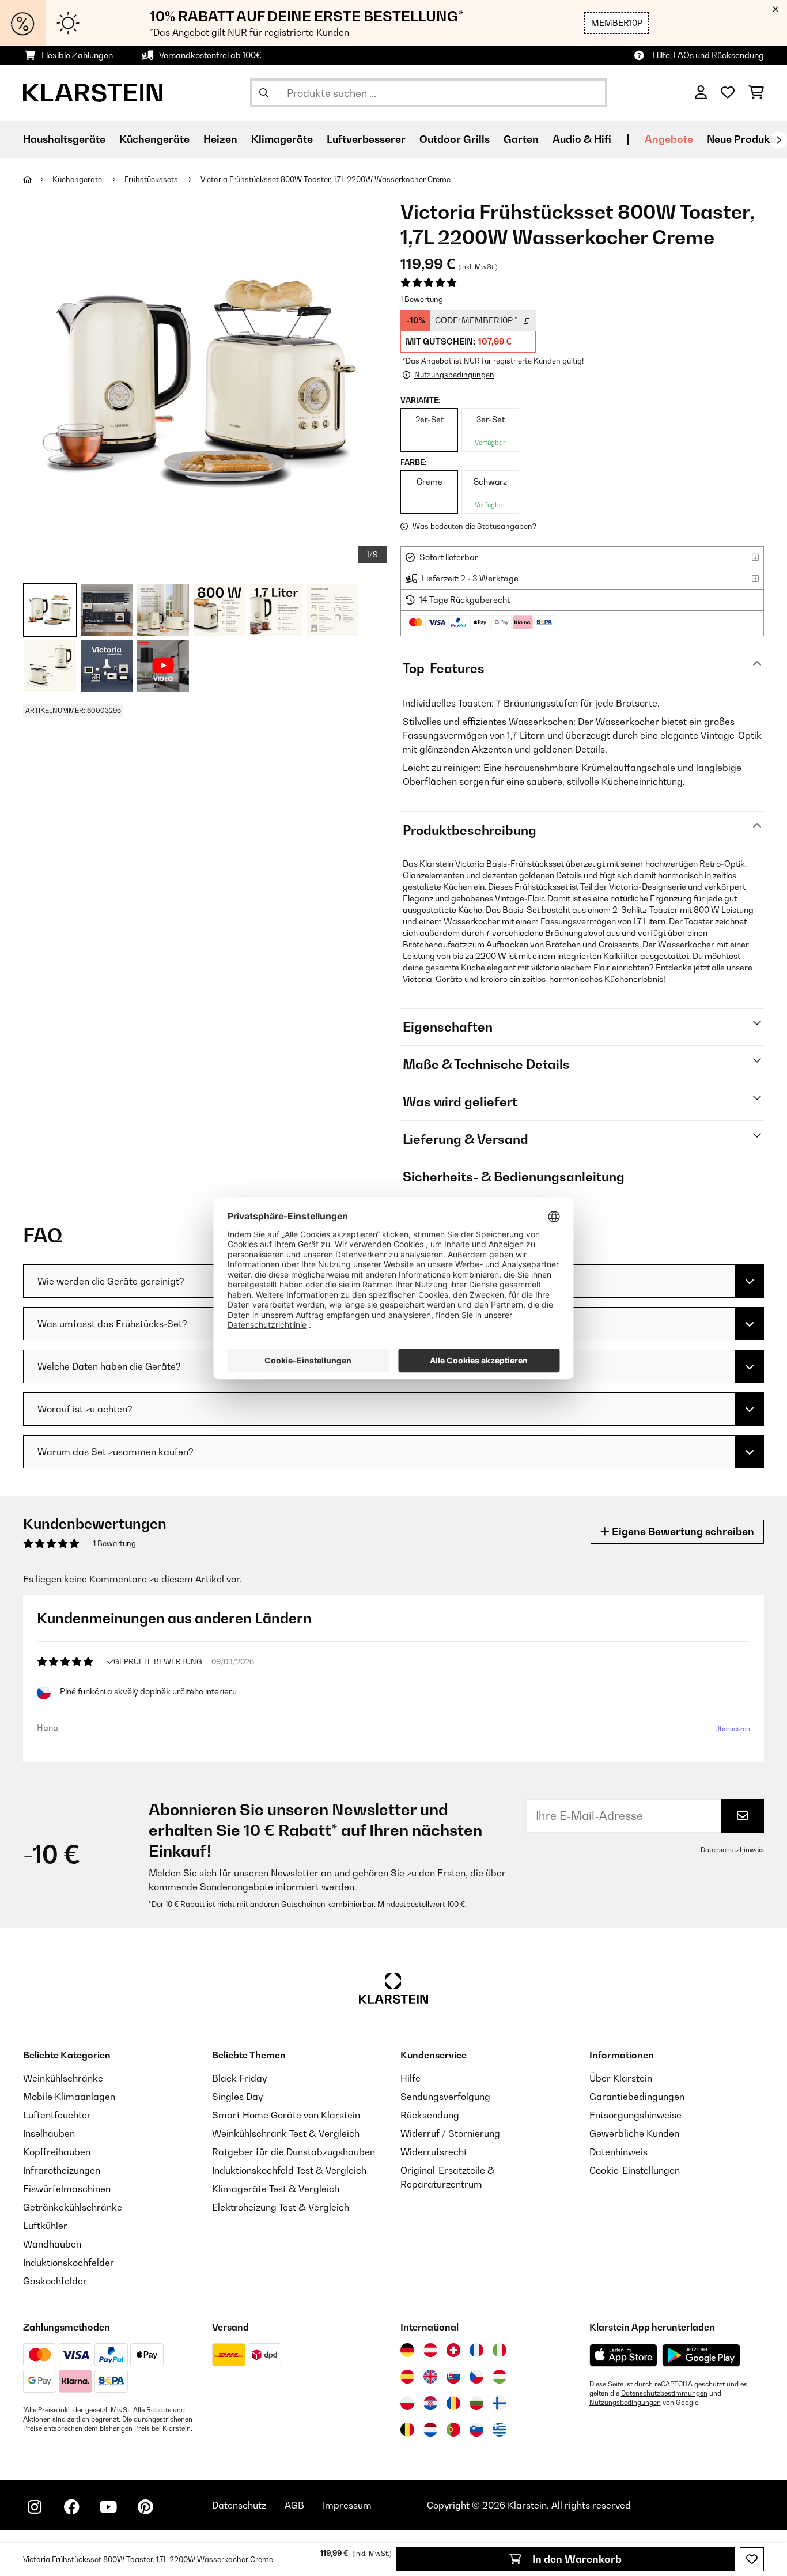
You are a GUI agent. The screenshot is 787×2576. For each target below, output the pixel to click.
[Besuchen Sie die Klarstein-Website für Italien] (500, 2350)
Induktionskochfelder (69, 2263)
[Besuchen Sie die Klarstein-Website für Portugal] (453, 2430)
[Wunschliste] (728, 93)
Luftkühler (45, 2226)
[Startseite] (38, 179)
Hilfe (410, 2078)
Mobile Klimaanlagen (69, 2097)
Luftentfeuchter (57, 2115)
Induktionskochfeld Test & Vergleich (289, 2170)
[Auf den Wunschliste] (752, 2559)
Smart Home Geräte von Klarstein (286, 2115)
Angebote (669, 139)
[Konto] (701, 93)
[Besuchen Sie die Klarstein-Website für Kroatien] (430, 2403)
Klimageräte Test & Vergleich (276, 2189)
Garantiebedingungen (637, 2097)
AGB (294, 2505)
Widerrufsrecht (434, 2152)
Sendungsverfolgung (445, 2097)
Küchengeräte (78, 179)
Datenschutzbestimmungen (664, 2393)
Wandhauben (52, 2244)
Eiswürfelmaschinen (67, 2189)
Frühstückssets (152, 179)
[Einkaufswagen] (756, 93)
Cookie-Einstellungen (635, 2170)
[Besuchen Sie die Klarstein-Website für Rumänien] (453, 2403)
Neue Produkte (743, 139)
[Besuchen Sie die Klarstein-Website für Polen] (407, 2403)
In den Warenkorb (576, 2559)
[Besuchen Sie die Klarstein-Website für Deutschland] (407, 2350)
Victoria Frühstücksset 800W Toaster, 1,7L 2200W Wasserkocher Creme (326, 179)
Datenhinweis (618, 2152)
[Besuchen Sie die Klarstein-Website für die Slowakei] (453, 2377)
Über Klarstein (621, 2078)
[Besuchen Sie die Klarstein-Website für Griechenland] (500, 2430)
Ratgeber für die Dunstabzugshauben (294, 2152)
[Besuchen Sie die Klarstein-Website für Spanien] (407, 2377)
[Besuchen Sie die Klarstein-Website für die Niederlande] (430, 2430)
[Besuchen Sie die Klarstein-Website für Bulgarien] (476, 2403)
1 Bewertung (422, 299)
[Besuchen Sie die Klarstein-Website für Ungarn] (500, 2377)
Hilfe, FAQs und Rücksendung (708, 55)
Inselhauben (49, 2133)
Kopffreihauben (57, 2152)
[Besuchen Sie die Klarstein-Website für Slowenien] (476, 2430)
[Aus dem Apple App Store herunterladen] (623, 2355)
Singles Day (237, 2097)
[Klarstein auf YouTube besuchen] (108, 2507)
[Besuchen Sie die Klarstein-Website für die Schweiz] (453, 2350)
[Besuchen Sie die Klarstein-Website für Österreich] (430, 2350)
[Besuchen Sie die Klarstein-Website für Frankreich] (476, 2350)
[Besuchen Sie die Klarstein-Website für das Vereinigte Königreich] (430, 2377)
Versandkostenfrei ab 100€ (210, 55)
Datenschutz (239, 2505)
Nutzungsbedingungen (625, 2403)
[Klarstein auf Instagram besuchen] (35, 2507)
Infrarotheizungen (62, 2170)
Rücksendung (430, 2115)
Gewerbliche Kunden (634, 2133)
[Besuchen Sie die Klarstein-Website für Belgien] (407, 2430)
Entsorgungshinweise (635, 2115)
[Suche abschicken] (264, 93)
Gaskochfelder (55, 2281)
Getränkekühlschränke (73, 2207)
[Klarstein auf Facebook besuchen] (71, 2507)
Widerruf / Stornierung (450, 2133)
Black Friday (239, 2078)
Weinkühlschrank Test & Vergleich (286, 2133)
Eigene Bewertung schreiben (682, 1531)
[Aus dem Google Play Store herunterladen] (701, 2355)
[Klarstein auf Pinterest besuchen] (145, 2507)
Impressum (347, 2505)
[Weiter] (778, 140)
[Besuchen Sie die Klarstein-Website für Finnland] (500, 2403)
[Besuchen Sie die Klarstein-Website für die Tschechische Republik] (476, 2377)
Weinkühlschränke (63, 2078)
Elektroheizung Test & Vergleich (281, 2207)
